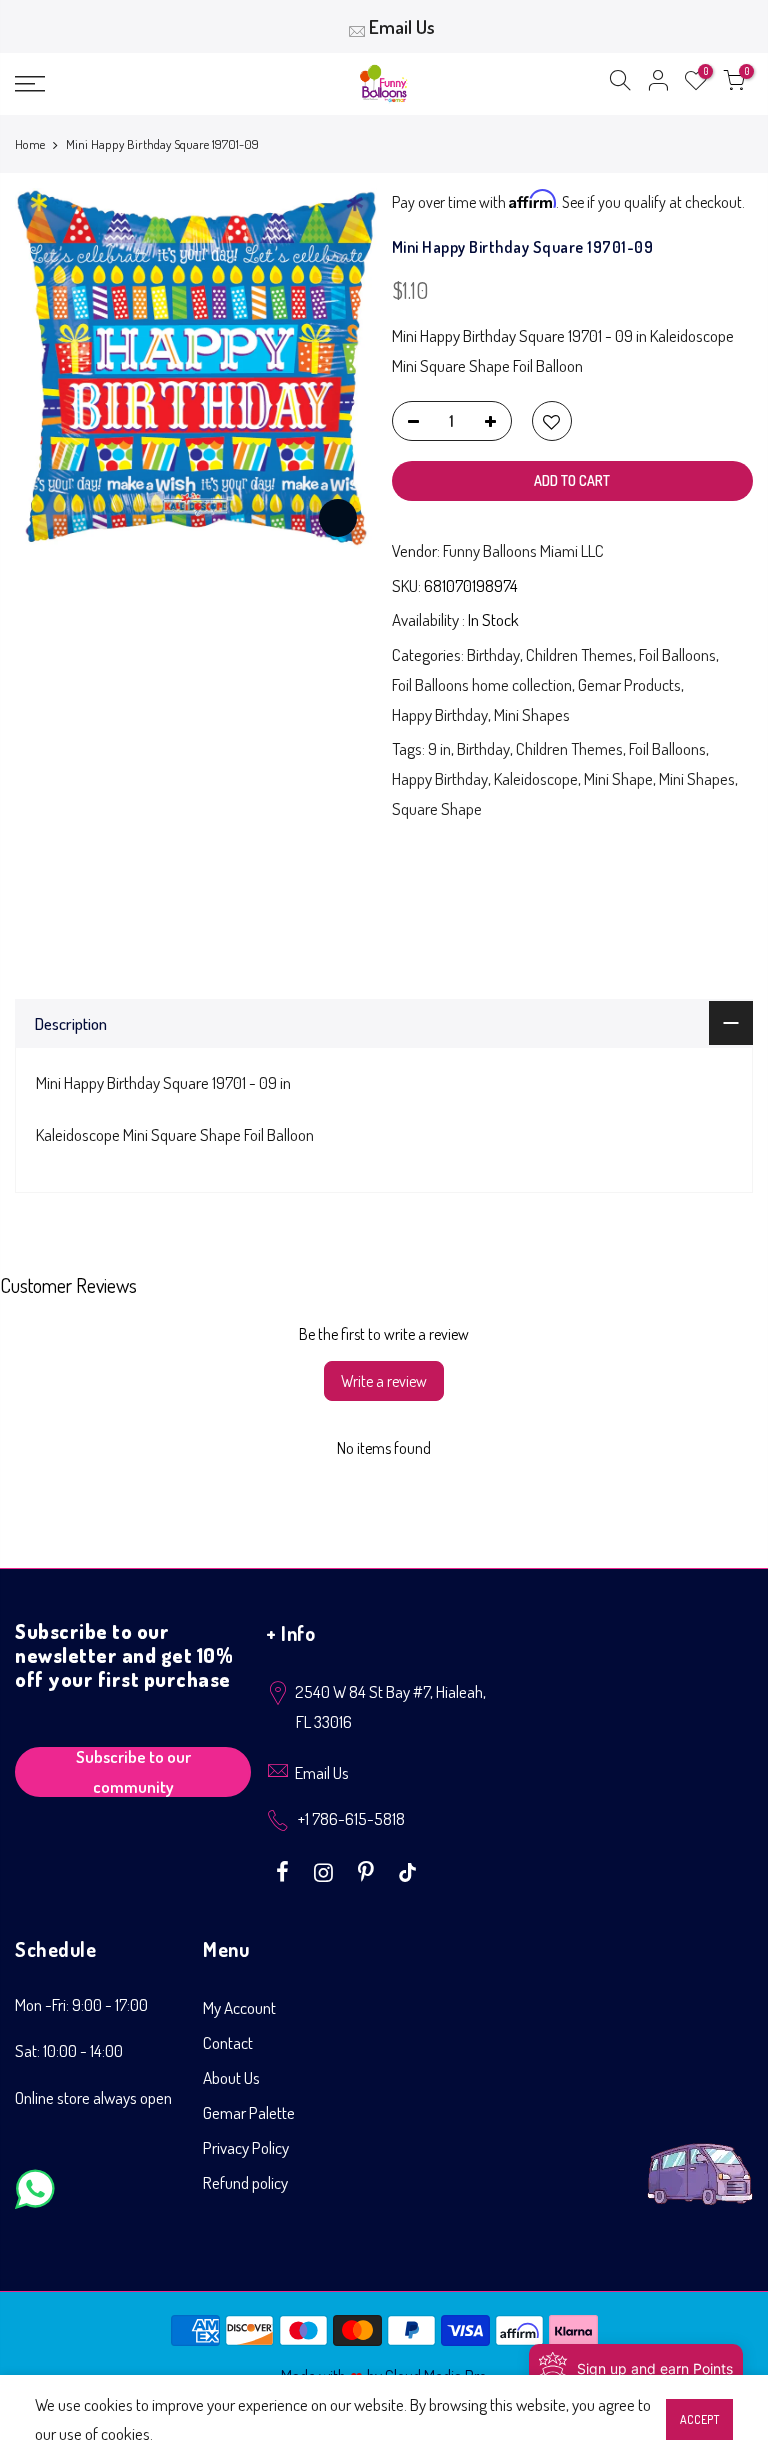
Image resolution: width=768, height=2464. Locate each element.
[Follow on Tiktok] (407, 1870)
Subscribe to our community (133, 1772)
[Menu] (133, 84)
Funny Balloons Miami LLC (523, 550)
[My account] (658, 84)
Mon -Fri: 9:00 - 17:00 (81, 2004)
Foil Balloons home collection (482, 684)
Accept (699, 2419)
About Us (231, 2077)
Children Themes (579, 654)
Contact (228, 2042)
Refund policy (245, 2182)
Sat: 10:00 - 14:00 (69, 2050)
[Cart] (734, 84)
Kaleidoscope (536, 778)
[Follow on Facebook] (285, 1870)
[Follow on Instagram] (326, 1870)
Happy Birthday (440, 714)
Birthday (493, 654)
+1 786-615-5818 (351, 1818)
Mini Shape (618, 778)
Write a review (384, 1381)
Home (30, 144)
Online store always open (93, 2097)
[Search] (620, 84)
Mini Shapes (532, 714)
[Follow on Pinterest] (368, 1870)
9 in (439, 748)
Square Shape (437, 808)
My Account (239, 2007)
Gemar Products (629, 684)
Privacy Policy (246, 2147)
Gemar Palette (249, 2112)
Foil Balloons (677, 654)
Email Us (402, 26)
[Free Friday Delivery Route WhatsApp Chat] (700, 2158)
